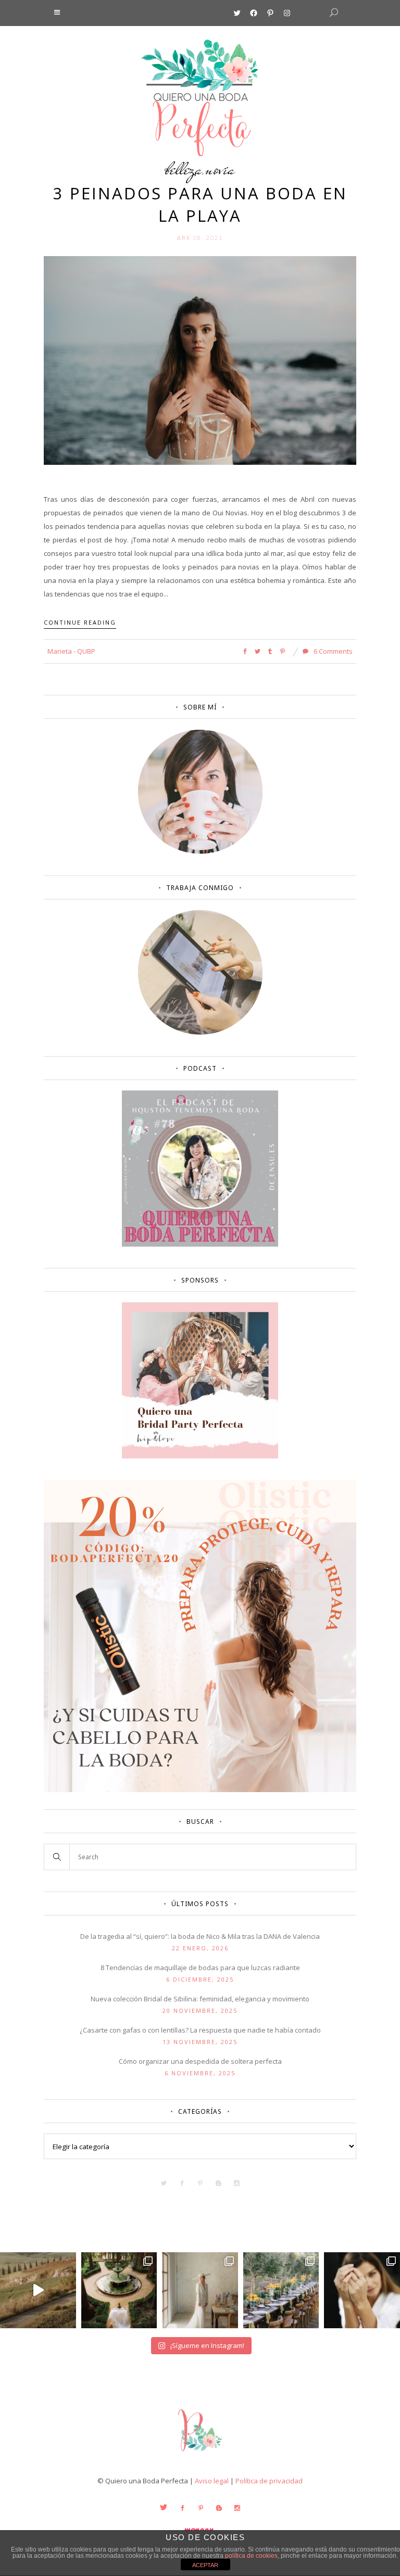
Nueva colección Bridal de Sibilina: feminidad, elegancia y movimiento (200, 1999)
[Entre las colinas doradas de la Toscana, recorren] (38, 2290)
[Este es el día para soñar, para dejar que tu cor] (119, 2290)
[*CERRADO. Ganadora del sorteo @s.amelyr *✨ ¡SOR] (362, 2290)
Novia (220, 169)
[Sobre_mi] (200, 852)
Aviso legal (212, 2481)
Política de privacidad (269, 2481)
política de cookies (251, 2556)
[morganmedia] (200, 2454)
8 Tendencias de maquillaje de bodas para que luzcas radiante (200, 1968)
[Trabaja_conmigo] (200, 1032)
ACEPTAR (205, 2565)
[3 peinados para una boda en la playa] (200, 360)
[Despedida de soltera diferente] (200, 1456)
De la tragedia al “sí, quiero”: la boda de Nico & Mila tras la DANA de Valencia (200, 1936)
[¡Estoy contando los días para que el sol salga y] (281, 2290)
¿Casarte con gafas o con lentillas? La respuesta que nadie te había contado (200, 2030)
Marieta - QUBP (71, 651)
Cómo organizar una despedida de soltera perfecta (200, 2061)
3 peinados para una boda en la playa (200, 204)
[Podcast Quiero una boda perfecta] (200, 1244)
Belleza (184, 169)
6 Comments (332, 651)
